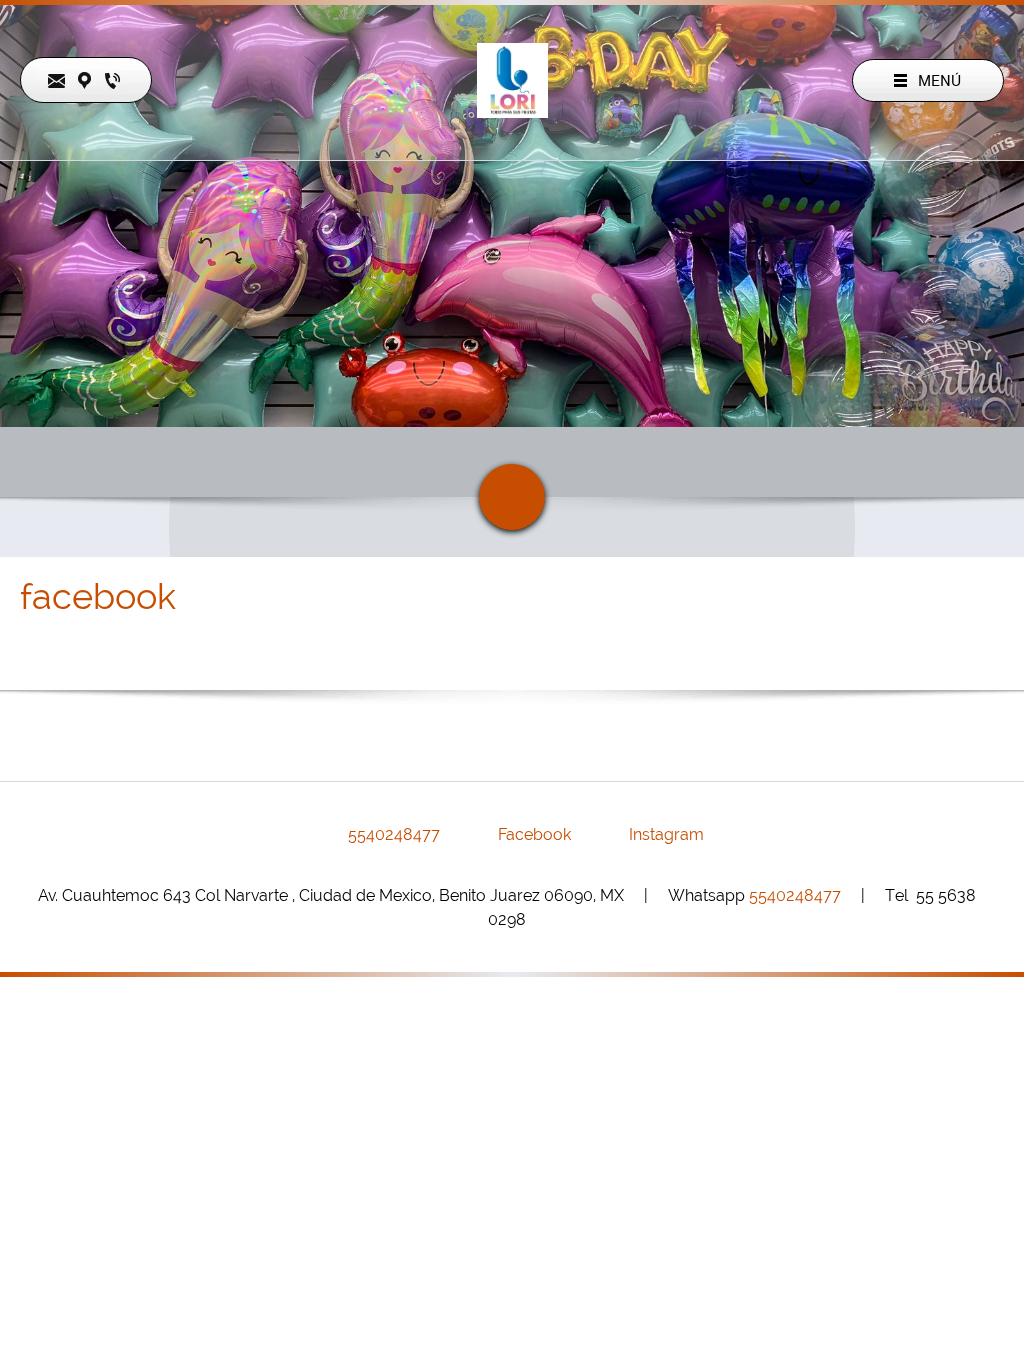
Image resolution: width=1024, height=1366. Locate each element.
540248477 (795, 895)
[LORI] (512, 80)
